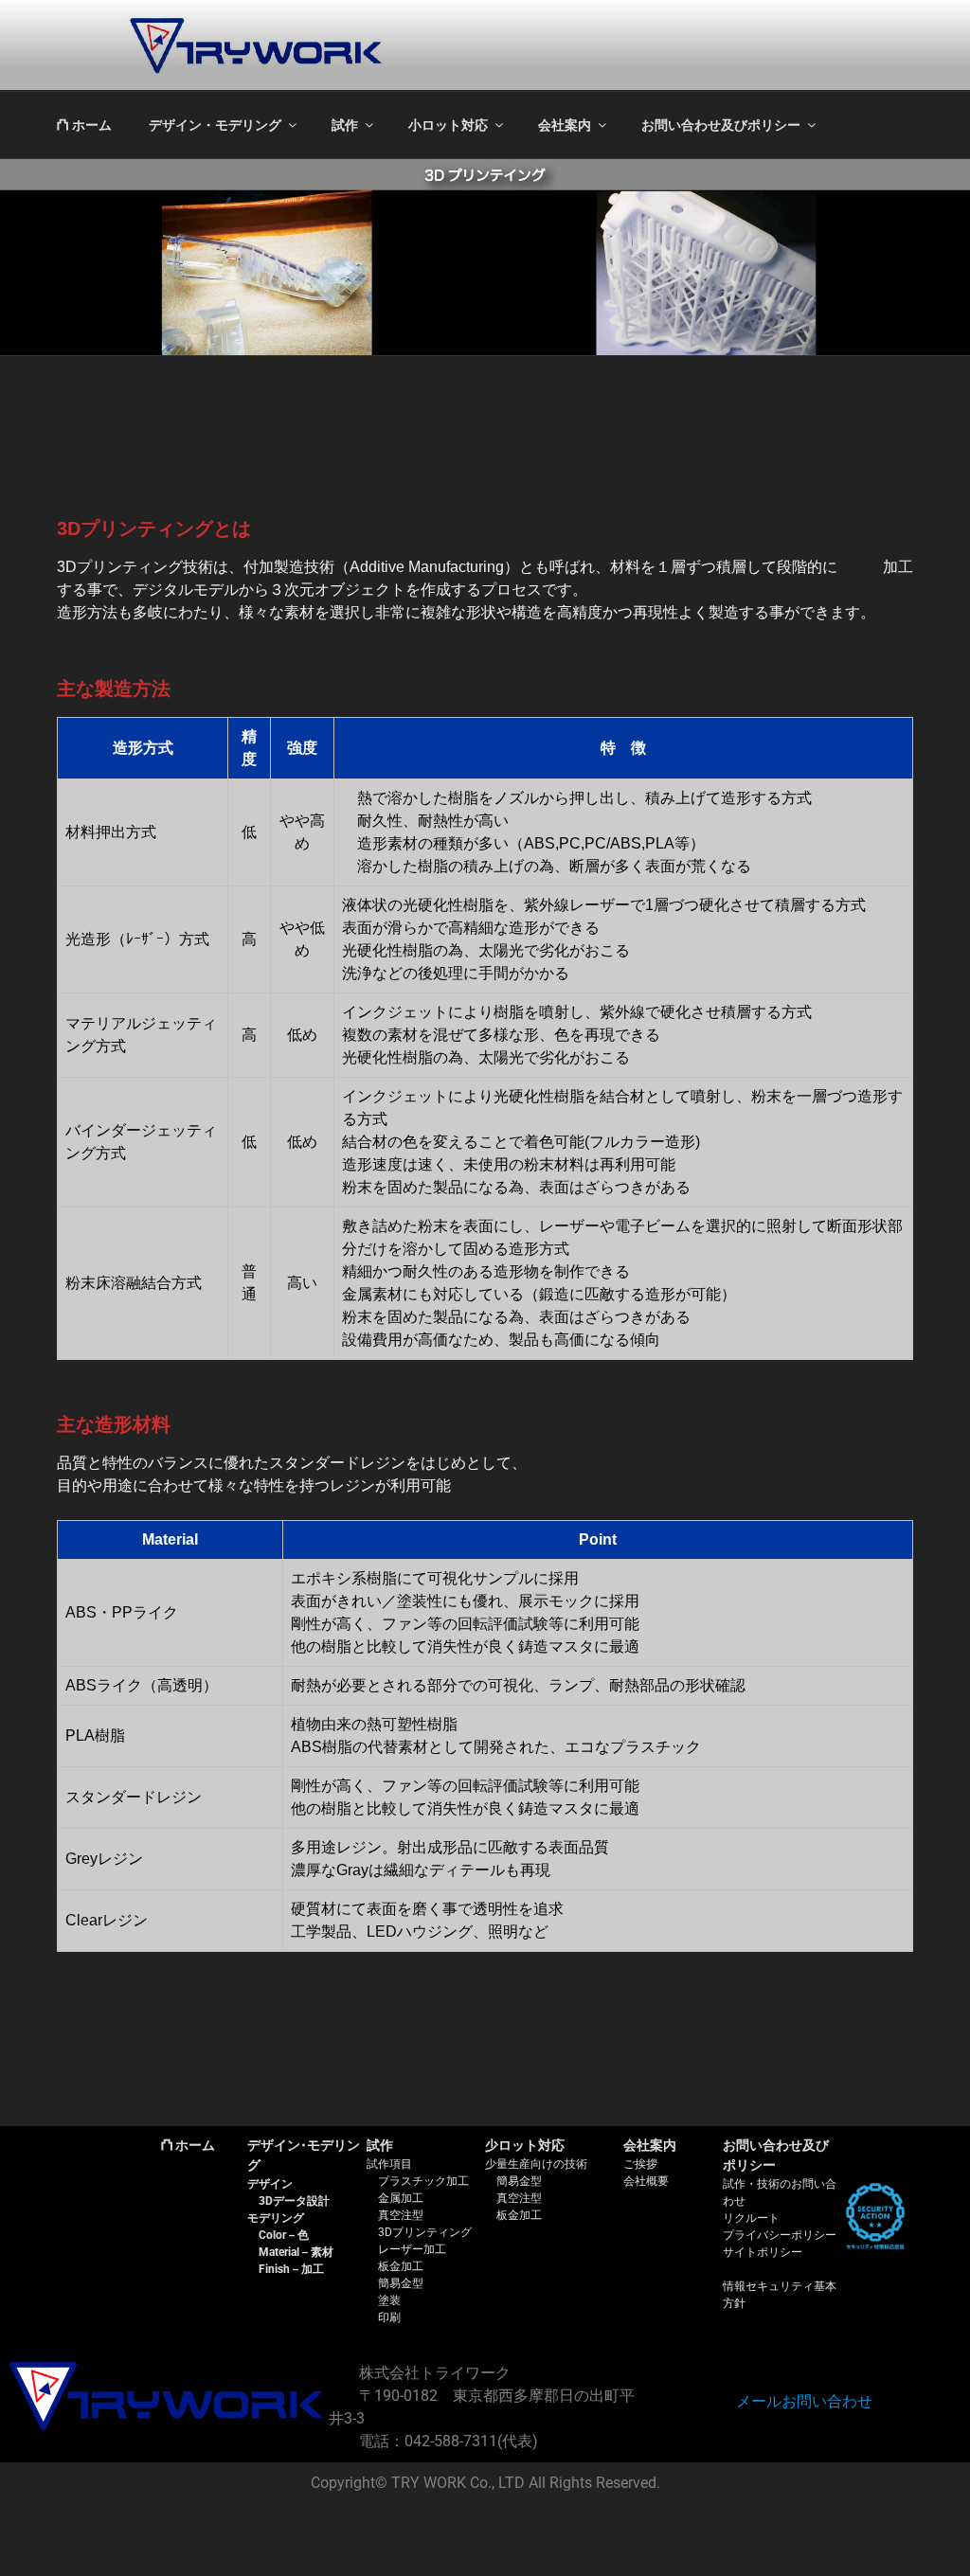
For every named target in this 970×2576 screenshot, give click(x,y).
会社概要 (646, 2181)
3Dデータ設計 (294, 2201)
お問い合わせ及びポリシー (721, 125)
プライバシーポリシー (780, 2235)
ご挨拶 (640, 2164)
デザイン (270, 2184)
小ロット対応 (448, 125)
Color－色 (284, 2235)
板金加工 (401, 2266)
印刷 (389, 2317)
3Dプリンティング (425, 2232)
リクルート (751, 2218)
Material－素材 (296, 2252)
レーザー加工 (412, 2249)
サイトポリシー (763, 2252)
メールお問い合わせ (804, 2401)
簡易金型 (401, 2283)
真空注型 (401, 2215)
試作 (345, 125)
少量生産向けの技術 (536, 2164)
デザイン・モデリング (215, 125)
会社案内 (565, 125)
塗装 (389, 2300)
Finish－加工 (291, 2269)
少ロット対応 (525, 2145)
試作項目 (389, 2164)
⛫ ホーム (84, 125)
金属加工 (401, 2198)
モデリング (276, 2218)
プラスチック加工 (423, 2181)
